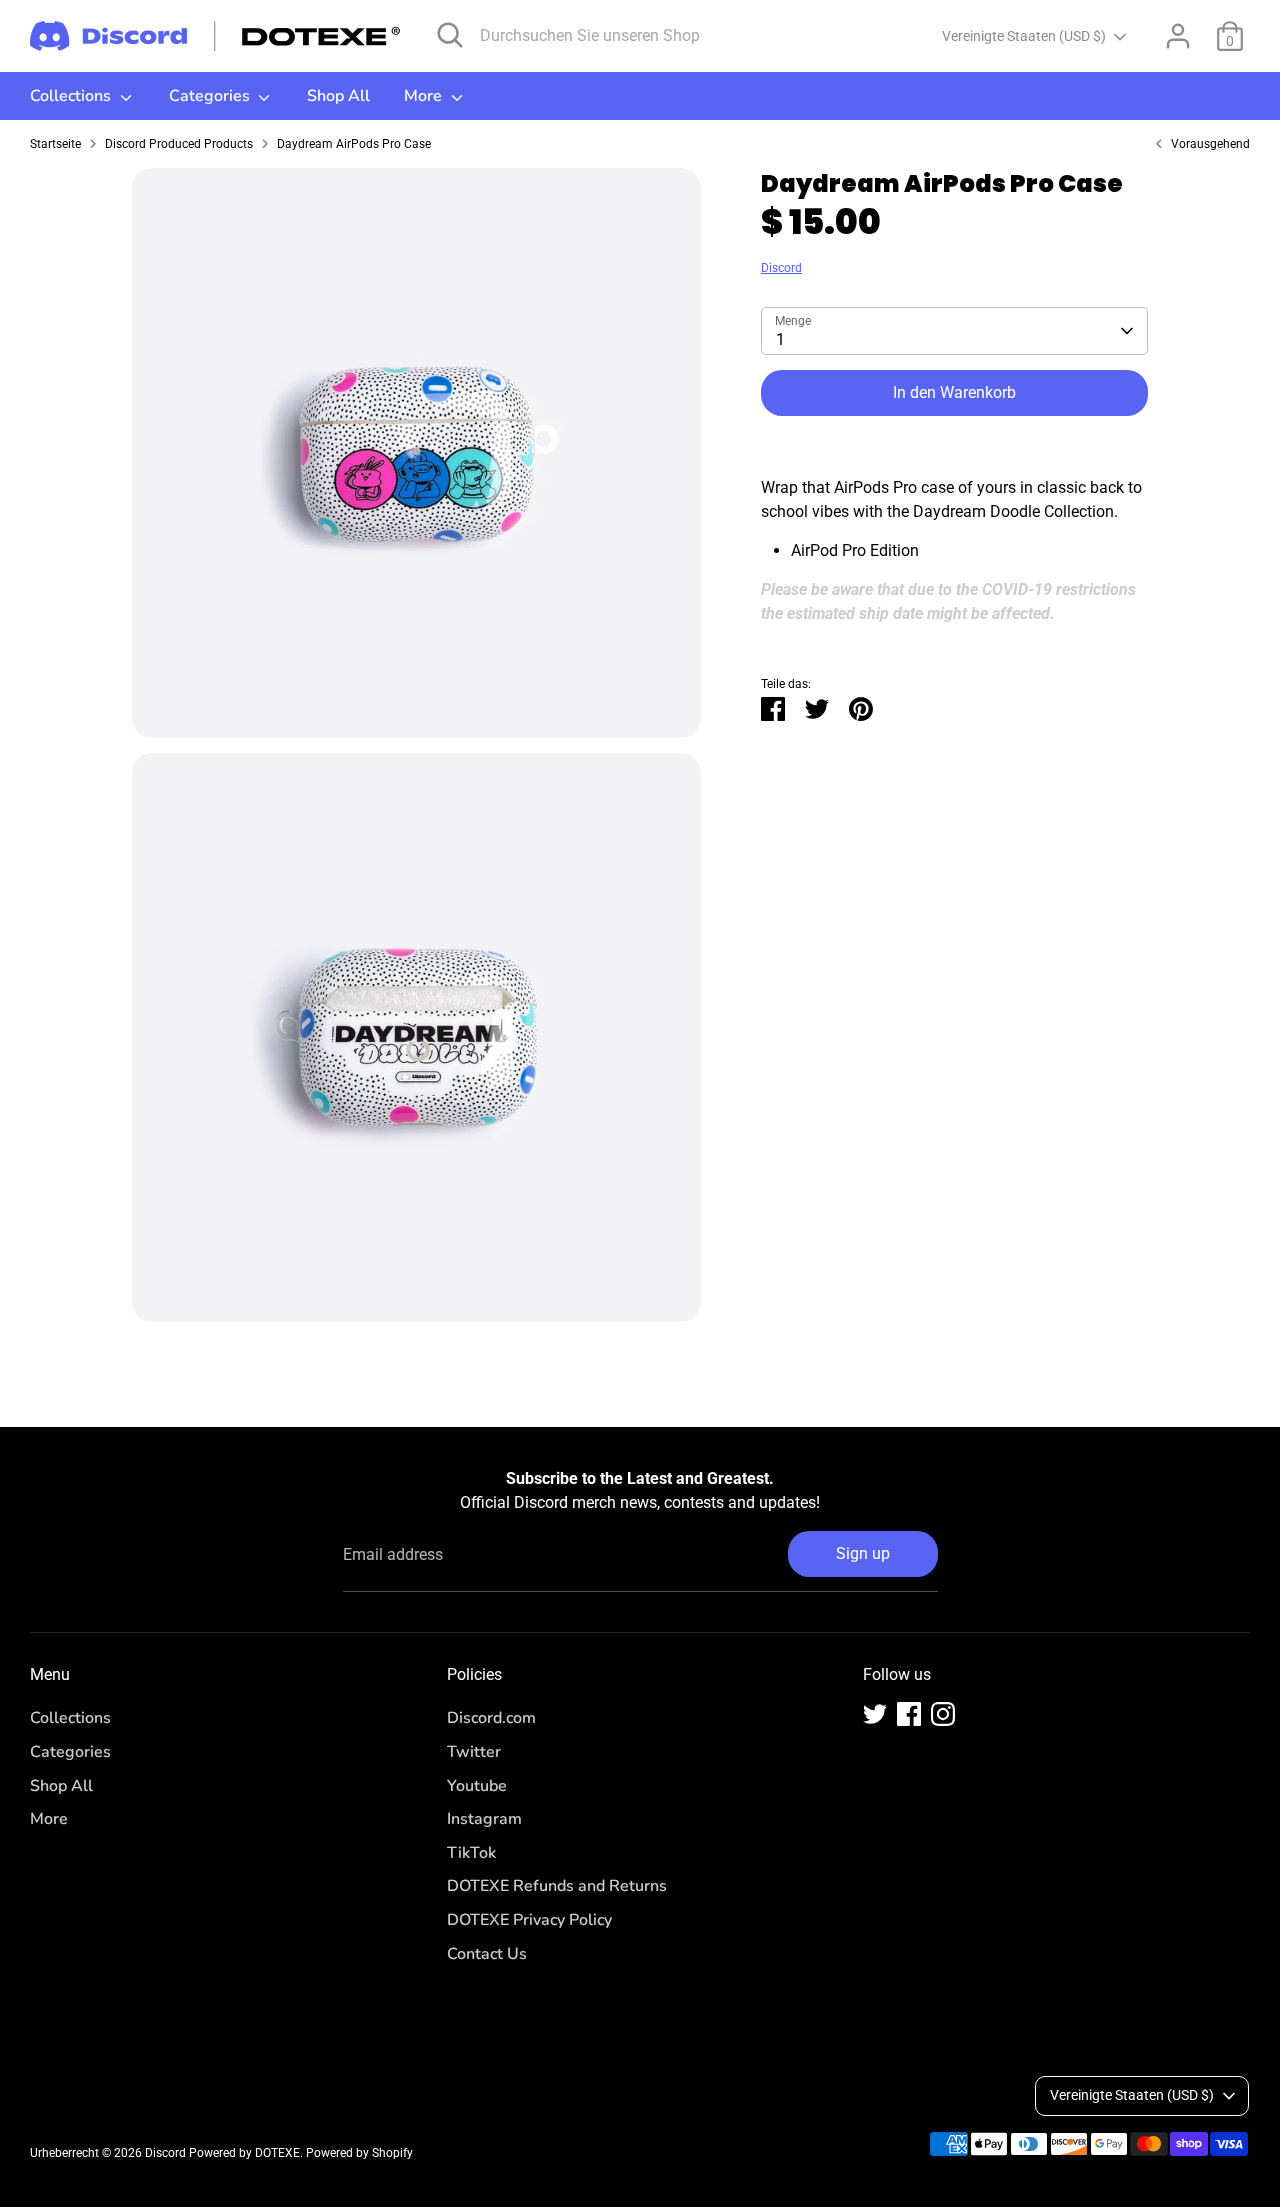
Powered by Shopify (359, 2153)
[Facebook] (909, 1714)
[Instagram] (943, 1714)
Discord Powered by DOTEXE (222, 2153)
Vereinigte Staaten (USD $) (1024, 36)
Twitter (474, 1752)
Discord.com (491, 1718)
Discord (781, 268)
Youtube (477, 1786)
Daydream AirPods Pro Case (354, 144)
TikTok (471, 1853)
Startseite (55, 144)
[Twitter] (875, 1714)
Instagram (484, 1819)
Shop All (338, 96)
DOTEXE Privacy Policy (529, 1920)
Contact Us (487, 1954)
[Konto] (1178, 36)
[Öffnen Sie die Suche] (450, 35)
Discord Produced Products (179, 144)
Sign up (863, 1553)
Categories (211, 96)
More (425, 96)
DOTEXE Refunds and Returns (557, 1886)
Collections (72, 96)
